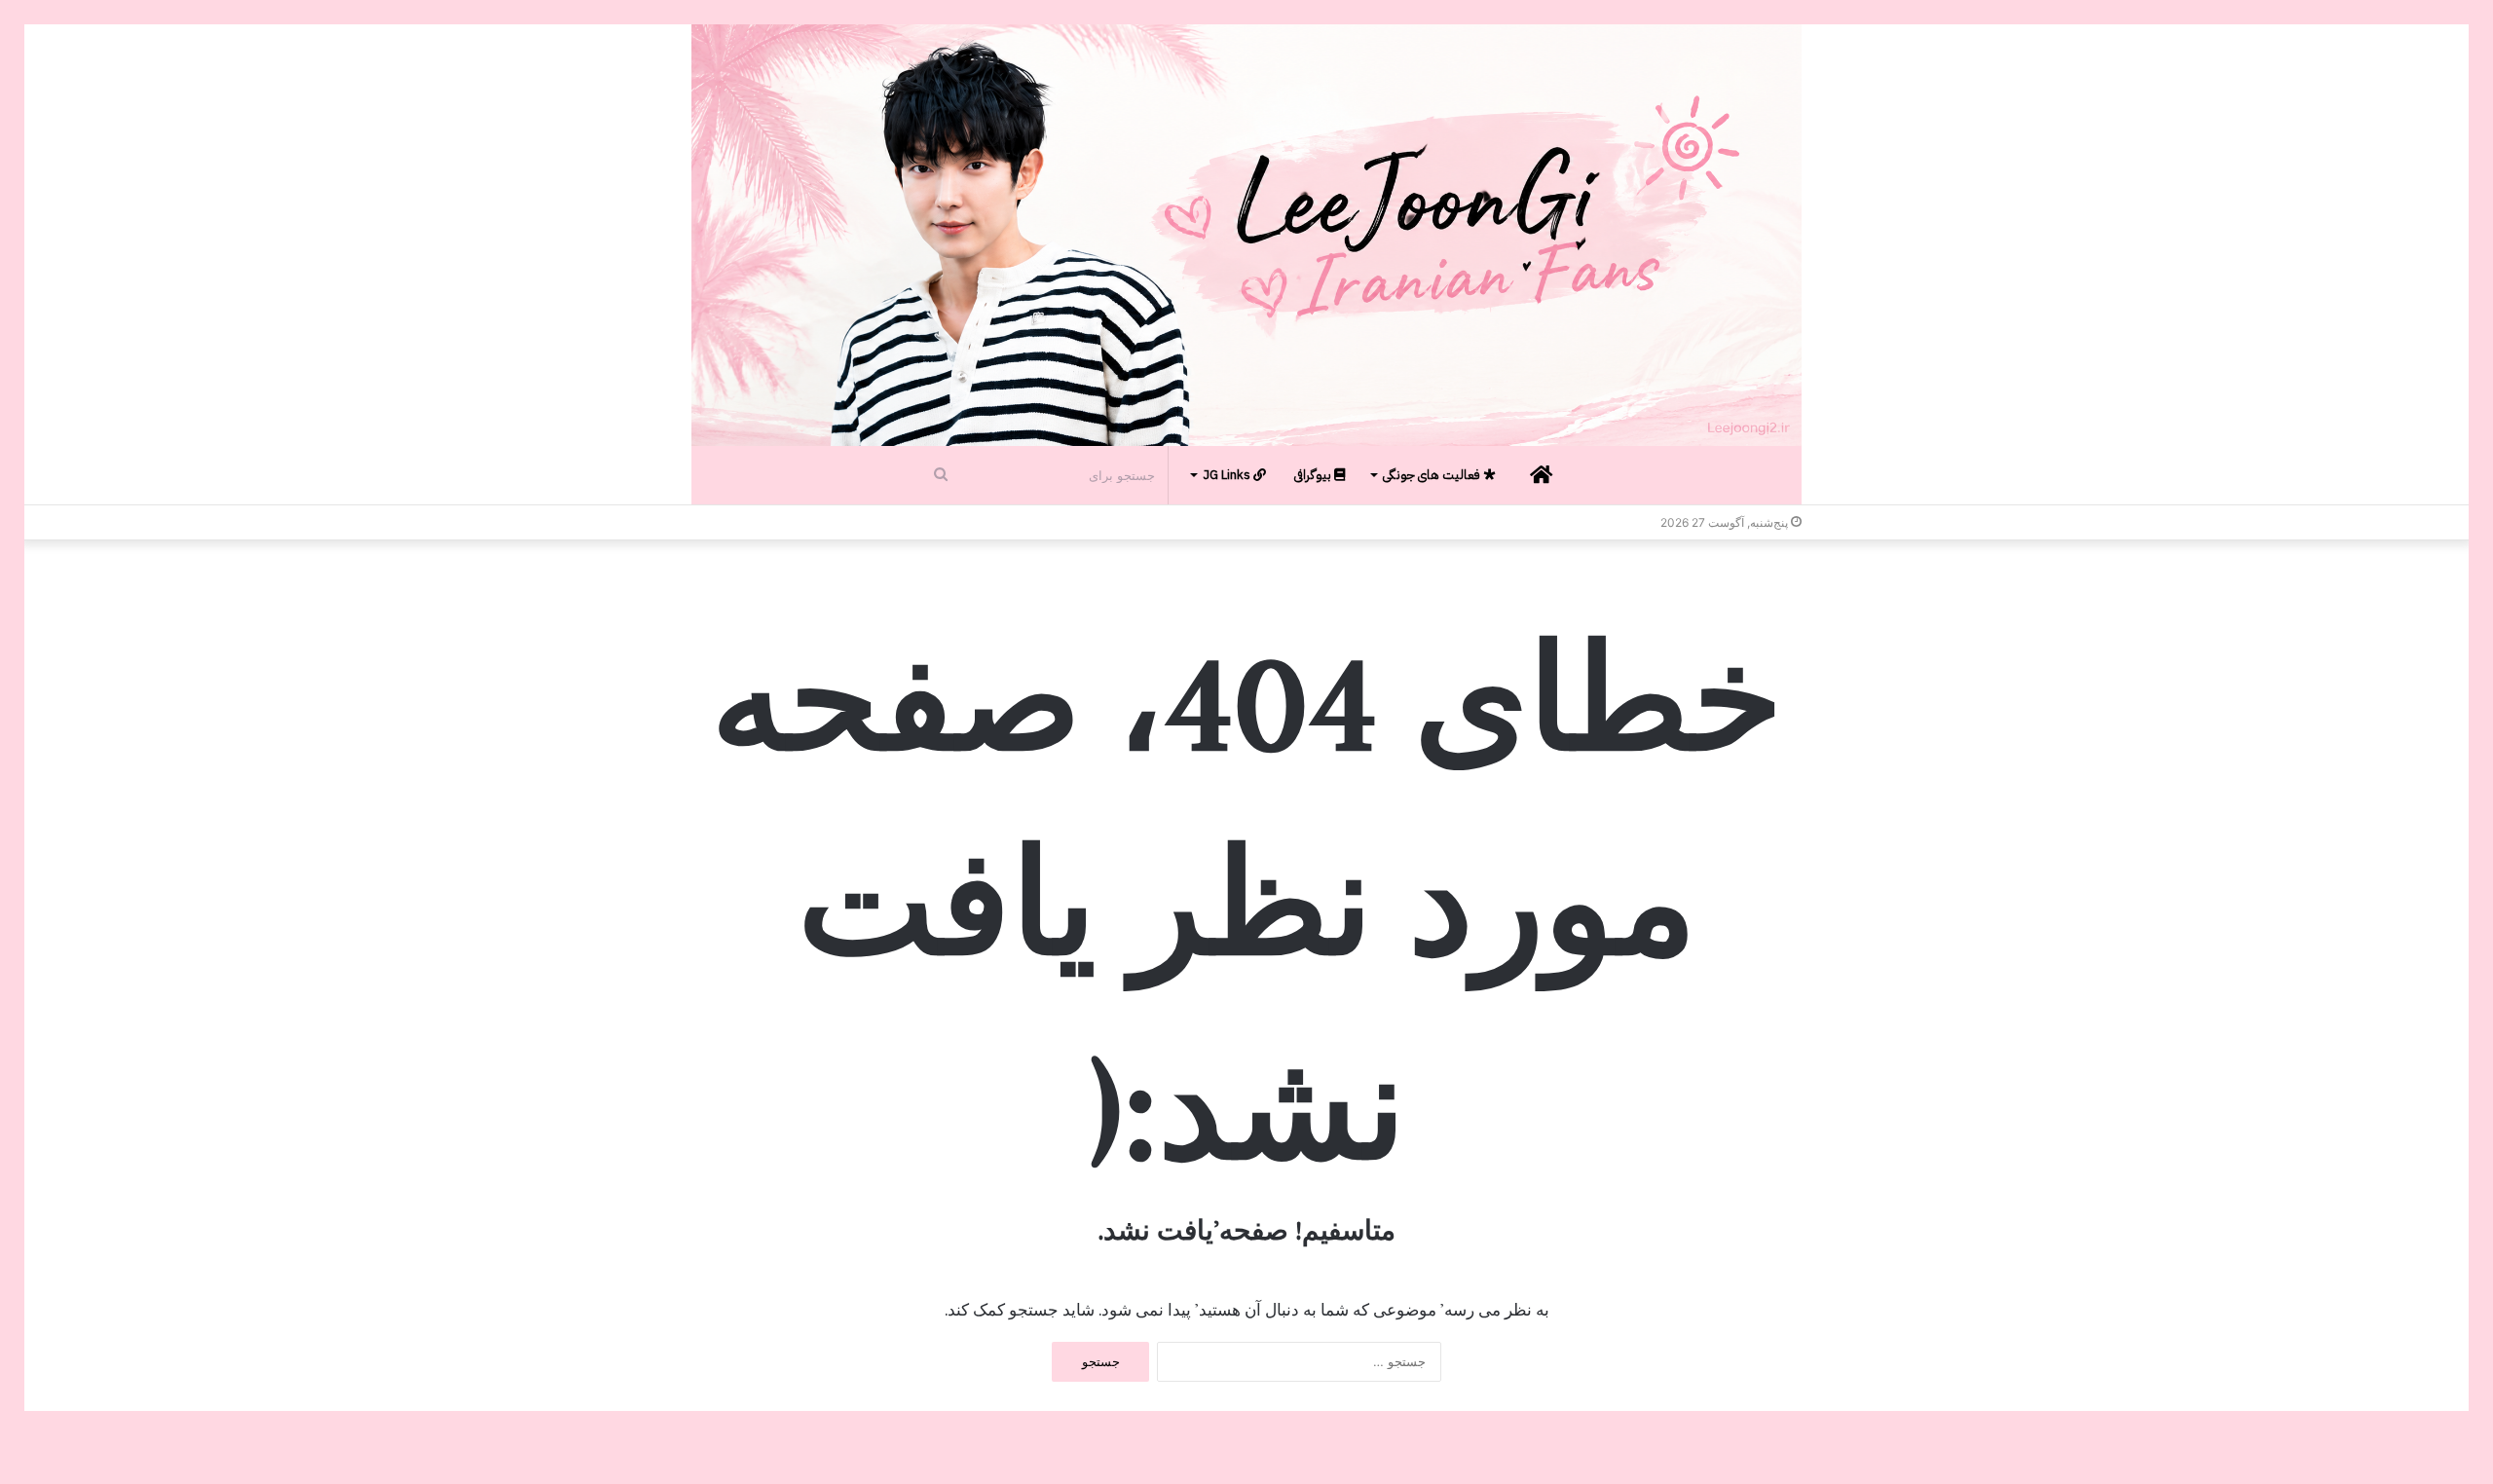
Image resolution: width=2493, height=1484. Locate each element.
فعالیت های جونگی (1433, 475)
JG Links (1228, 475)
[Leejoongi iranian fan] (1246, 235)
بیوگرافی (1314, 475)
